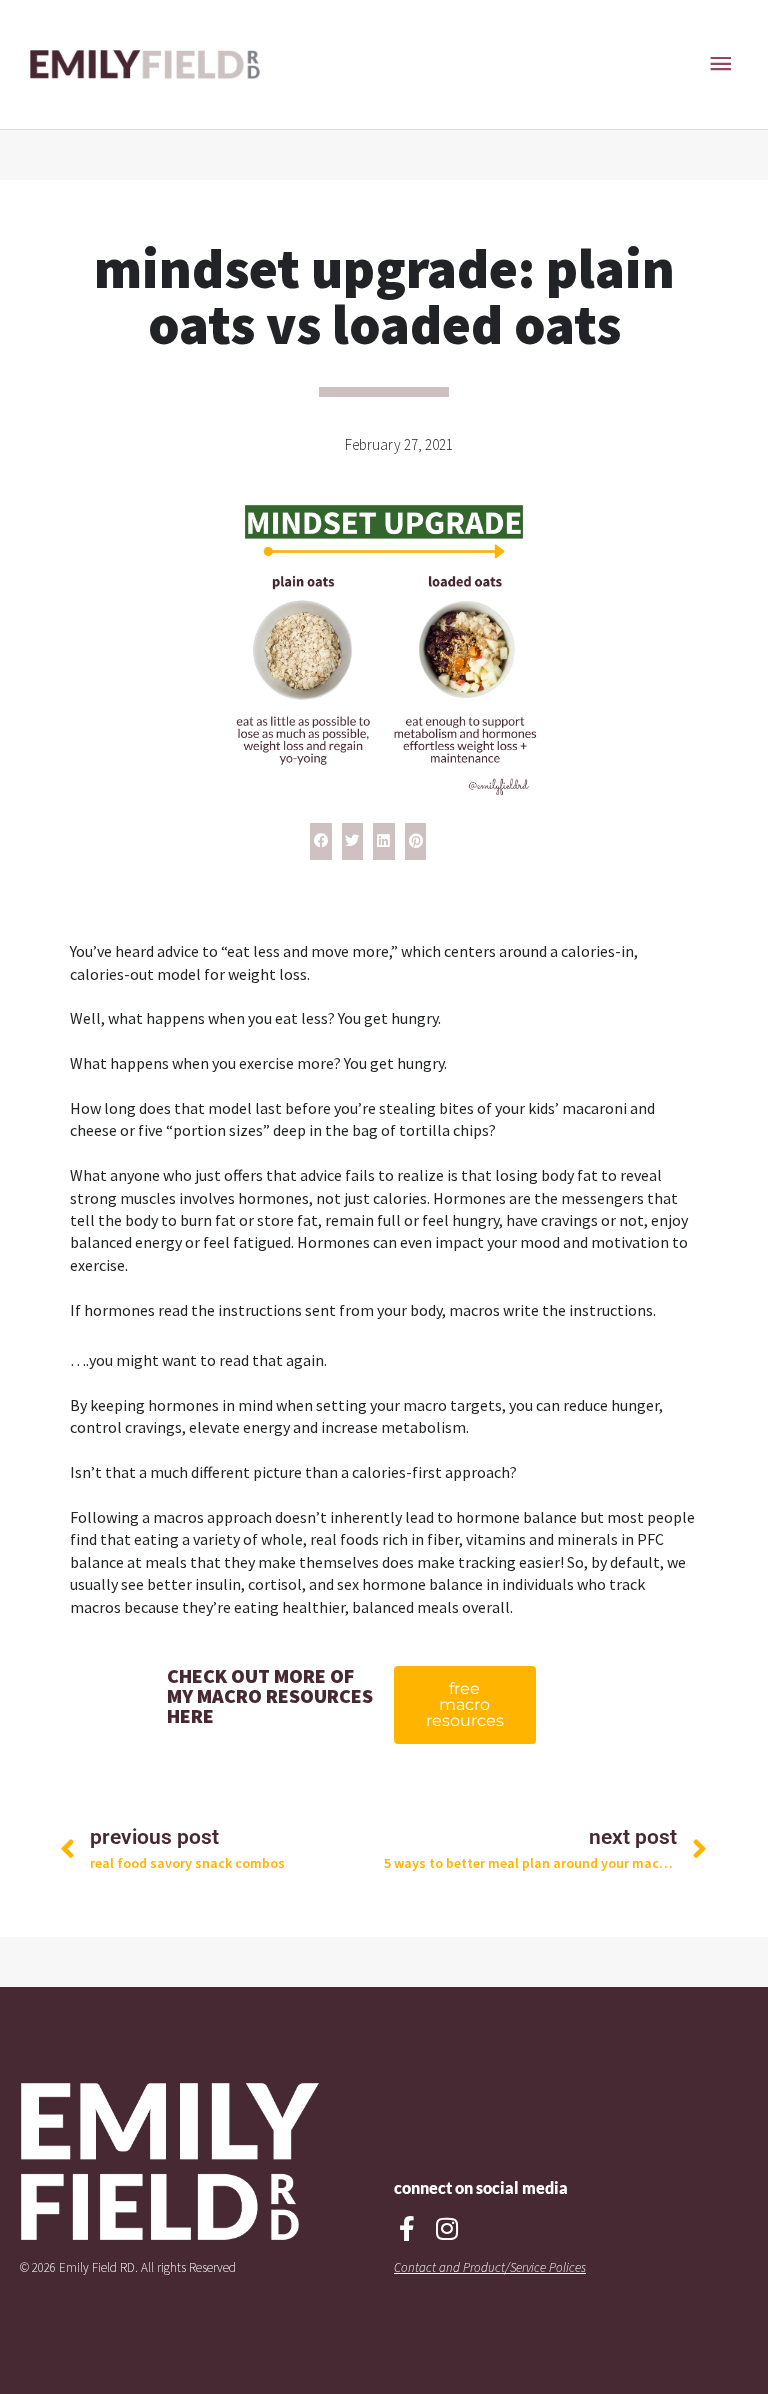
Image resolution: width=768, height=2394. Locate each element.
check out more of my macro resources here (270, 1695)
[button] (321, 842)
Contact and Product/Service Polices (490, 2267)
